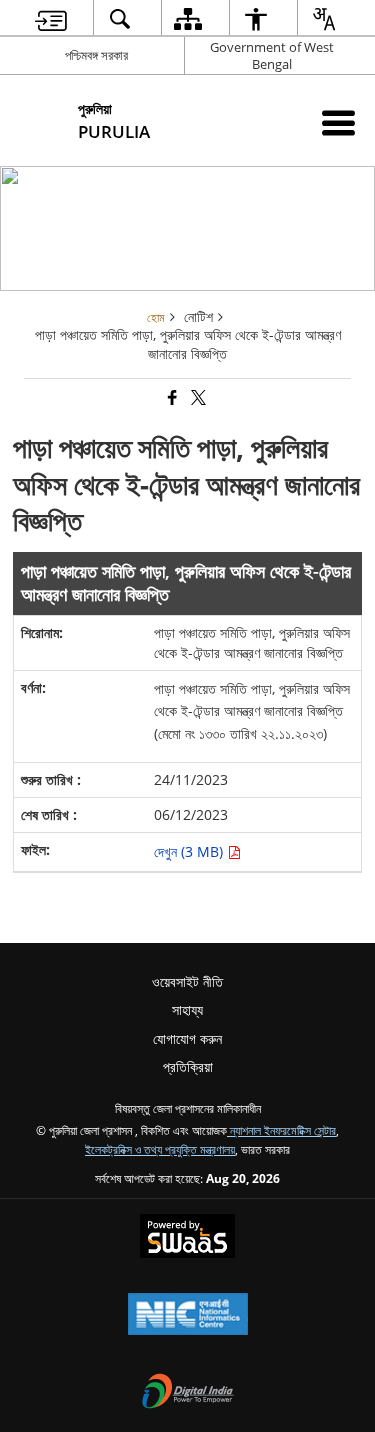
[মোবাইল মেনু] (338, 122)
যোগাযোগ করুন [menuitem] (187, 1038)
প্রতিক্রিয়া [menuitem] (188, 1066)
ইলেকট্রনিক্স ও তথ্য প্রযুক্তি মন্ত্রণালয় (160, 1149)
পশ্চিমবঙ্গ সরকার (96, 55)
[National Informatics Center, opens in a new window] (188, 1316)
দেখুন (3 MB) (190, 851)
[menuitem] (50, 18)
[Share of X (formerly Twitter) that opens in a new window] (197, 398)
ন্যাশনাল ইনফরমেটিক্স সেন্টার (281, 1130)
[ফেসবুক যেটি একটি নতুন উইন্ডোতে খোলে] (171, 398)
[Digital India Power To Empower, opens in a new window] (188, 1393)
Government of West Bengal (272, 55)
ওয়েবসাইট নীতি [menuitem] (187, 981)
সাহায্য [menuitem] (187, 1009)
